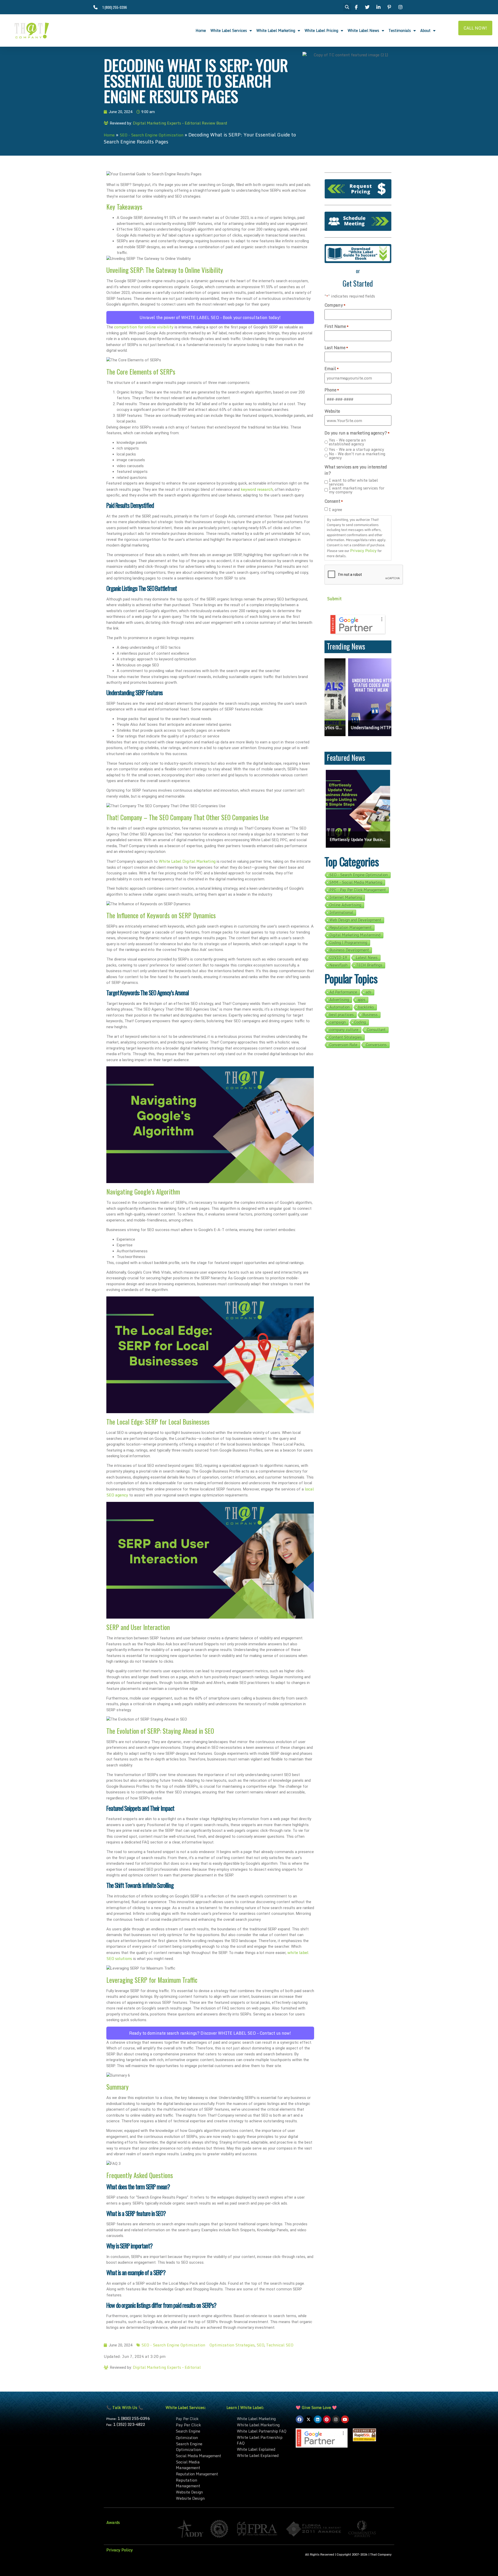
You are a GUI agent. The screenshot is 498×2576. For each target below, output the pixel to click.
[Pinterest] (327, 2419)
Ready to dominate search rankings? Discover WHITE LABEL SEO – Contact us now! (210, 2033)
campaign (338, 1022)
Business (370, 1015)
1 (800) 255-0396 (134, 2418)
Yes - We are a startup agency (357, 449)
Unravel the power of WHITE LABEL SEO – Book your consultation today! (210, 317)
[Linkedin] (318, 2419)
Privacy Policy (363, 550)
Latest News (367, 958)
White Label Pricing (321, 30)
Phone (332, 390)
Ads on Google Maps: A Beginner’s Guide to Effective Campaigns (358, 840)
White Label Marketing (276, 30)
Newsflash (338, 965)
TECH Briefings (369, 965)
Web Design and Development (355, 920)
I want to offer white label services (353, 482)
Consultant (376, 1030)
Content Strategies (346, 1037)
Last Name (336, 348)
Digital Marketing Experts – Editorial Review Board (180, 123)
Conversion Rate (343, 1045)
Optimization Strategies (232, 2345)
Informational (341, 913)
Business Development (349, 950)
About (425, 30)
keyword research (257, 489)
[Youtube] (345, 2419)
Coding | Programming (348, 943)
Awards (113, 2522)
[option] (365, 697)
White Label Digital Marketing (187, 861)
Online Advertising (345, 905)
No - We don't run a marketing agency (357, 456)
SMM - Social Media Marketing (356, 882)
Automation (340, 1007)
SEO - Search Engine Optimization (151, 135)
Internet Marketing (346, 897)
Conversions (376, 1045)
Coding (360, 1022)
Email (332, 369)
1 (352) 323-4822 (129, 2424)
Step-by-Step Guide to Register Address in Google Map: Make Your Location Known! (365, 728)
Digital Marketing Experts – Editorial (167, 2367)
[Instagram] (336, 2419)
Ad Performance (343, 992)
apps (362, 1000)
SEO (260, 2345)
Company (335, 305)
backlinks (366, 1007)
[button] (347, 7)
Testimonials (400, 30)
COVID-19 (338, 958)
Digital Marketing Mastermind (355, 935)
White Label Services (229, 30)
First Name (337, 326)
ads (369, 992)
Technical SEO (280, 2345)
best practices (342, 1015)
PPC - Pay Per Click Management (358, 890)
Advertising (339, 1000)
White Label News (363, 30)
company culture (344, 1030)
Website (332, 411)
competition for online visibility (144, 327)
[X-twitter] (309, 2419)
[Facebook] (300, 2419)
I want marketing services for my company (357, 490)
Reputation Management (351, 928)
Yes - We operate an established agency (347, 442)
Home (201, 30)
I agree (336, 510)
